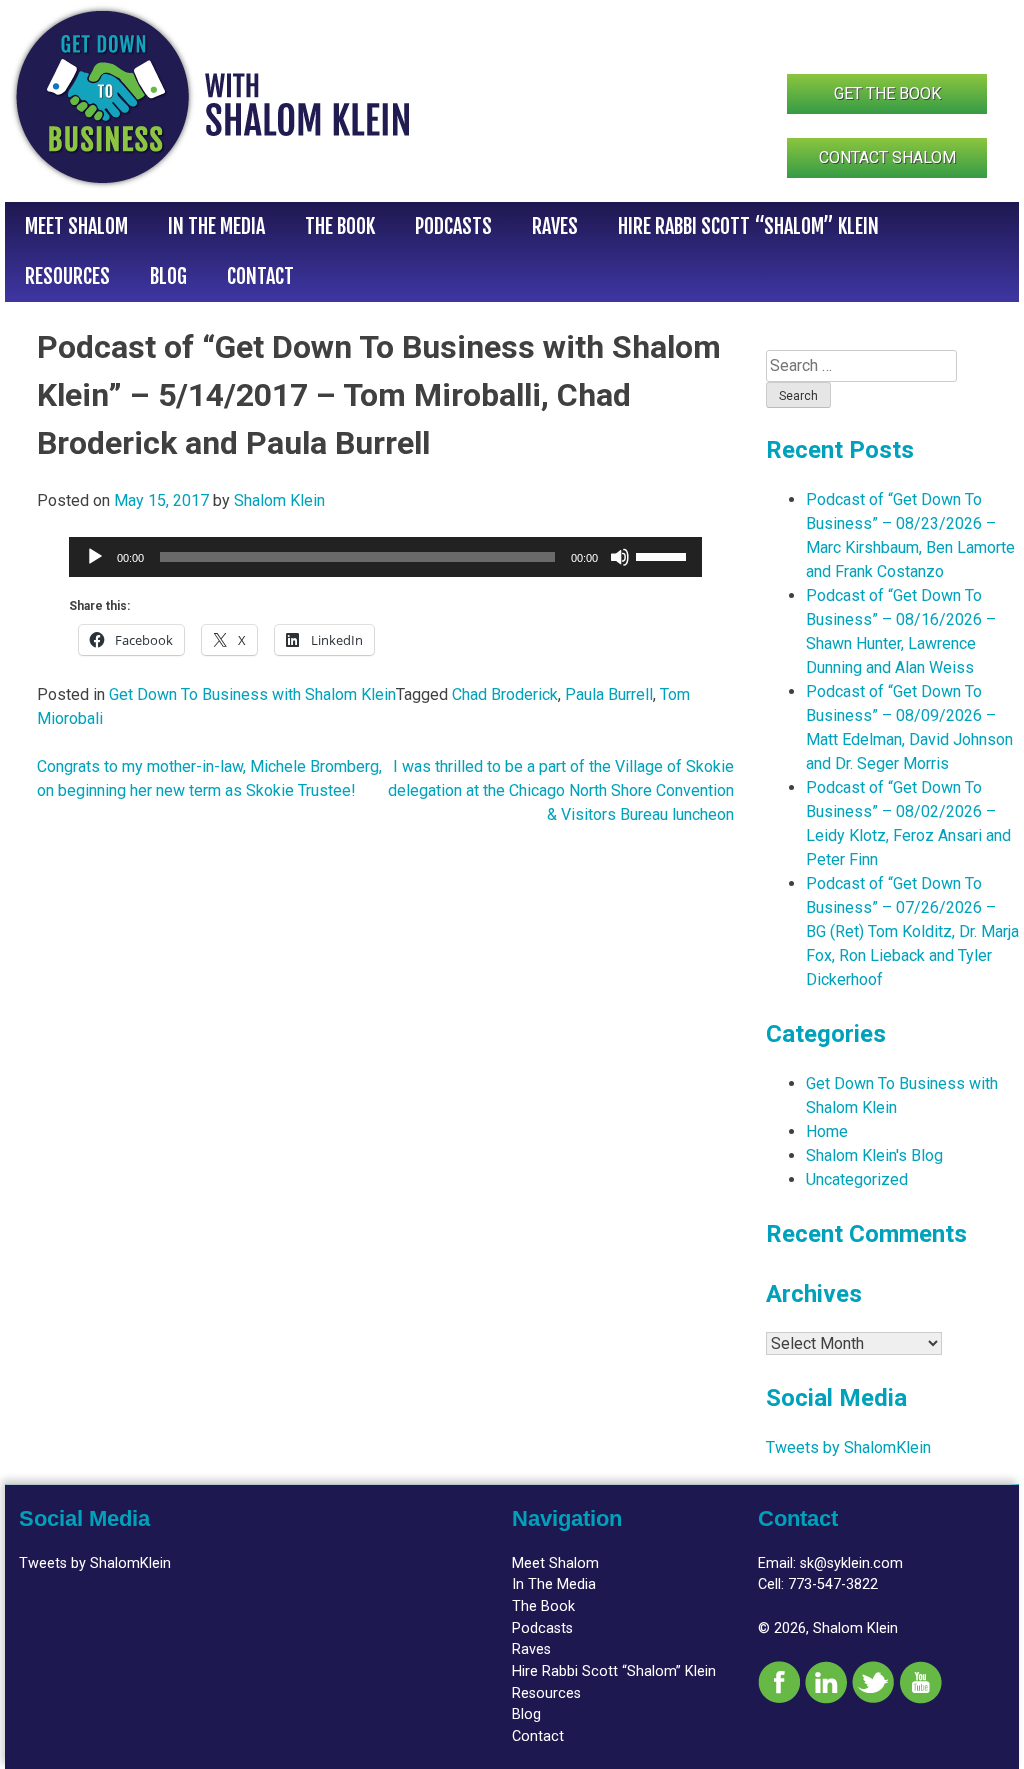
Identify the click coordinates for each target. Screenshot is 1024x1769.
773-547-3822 (833, 1584)
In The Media (216, 226)
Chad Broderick (505, 694)
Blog (168, 276)
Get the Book (887, 93)
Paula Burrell (609, 694)
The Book (340, 226)
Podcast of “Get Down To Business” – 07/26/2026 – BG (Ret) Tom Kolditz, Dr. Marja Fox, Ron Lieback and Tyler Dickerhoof (912, 931)
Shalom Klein (279, 500)
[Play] (95, 557)
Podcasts (453, 226)
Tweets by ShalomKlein (848, 1447)
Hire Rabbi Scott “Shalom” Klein (748, 226)
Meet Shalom (76, 226)
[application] (385, 557)
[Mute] (620, 557)
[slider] (664, 555)
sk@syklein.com (851, 1563)
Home (827, 1131)
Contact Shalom (887, 157)
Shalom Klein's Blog (874, 1155)
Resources (67, 276)
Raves (555, 226)
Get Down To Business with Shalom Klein (252, 694)
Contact (260, 276)
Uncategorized (857, 1179)
